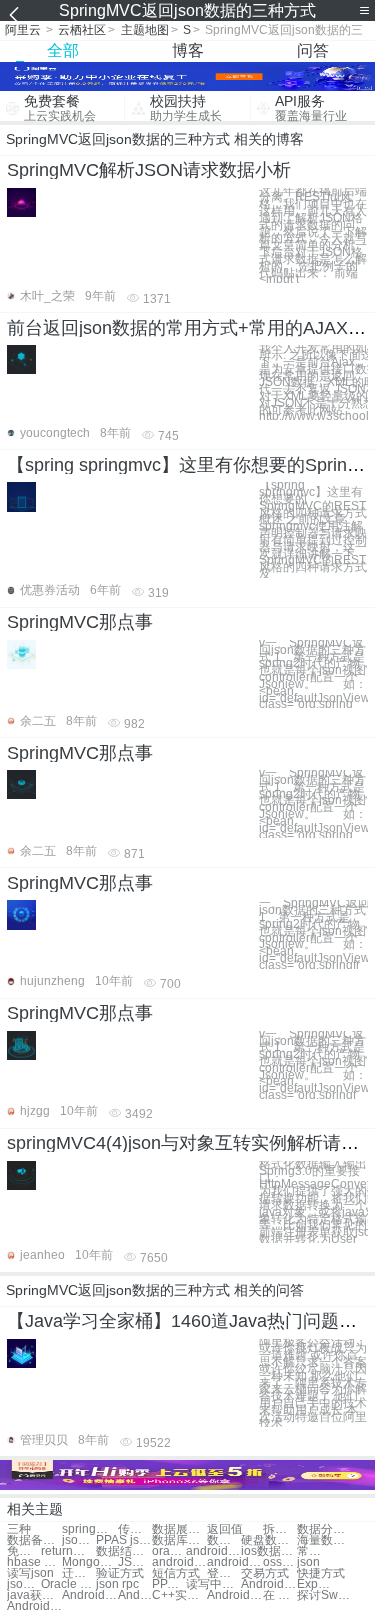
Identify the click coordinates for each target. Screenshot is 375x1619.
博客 (188, 50)
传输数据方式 (135, 1529)
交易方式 (265, 1573)
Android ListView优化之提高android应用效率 (268, 1584)
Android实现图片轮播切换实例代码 (234, 1595)
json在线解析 (24, 1584)
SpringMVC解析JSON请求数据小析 (149, 170)
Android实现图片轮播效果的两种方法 (34, 1606)
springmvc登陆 (89, 1529)
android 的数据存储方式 (234, 1562)
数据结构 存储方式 (224, 1540)
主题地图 (145, 30)
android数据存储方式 (213, 1551)
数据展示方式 (179, 1529)
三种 (19, 1529)
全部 (63, 50)
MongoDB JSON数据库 (89, 1562)
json (308, 1562)
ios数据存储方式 (268, 1551)
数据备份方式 (34, 1540)
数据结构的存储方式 (123, 1551)
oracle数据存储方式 (169, 1551)
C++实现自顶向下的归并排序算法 (179, 1595)
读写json (30, 1573)
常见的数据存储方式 (314, 1551)
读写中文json (213, 1584)
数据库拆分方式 (179, 1540)
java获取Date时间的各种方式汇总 (34, 1595)
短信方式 (176, 1573)
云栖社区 (82, 30)
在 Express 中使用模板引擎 (280, 1595)
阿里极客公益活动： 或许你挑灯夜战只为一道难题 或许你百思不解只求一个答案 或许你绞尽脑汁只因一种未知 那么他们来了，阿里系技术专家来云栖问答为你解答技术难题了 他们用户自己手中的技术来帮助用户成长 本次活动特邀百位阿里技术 (313, 1383)
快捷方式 (321, 1573)
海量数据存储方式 (324, 1540)
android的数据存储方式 (179, 1562)
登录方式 (224, 1573)
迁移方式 (79, 1573)
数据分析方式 (324, 1529)
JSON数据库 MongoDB (135, 1562)
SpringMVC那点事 (80, 622)
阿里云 (23, 30)
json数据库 (79, 1540)
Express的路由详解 (314, 1584)
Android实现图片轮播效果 (135, 1595)
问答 (313, 50)
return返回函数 (68, 1551)
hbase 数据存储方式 (34, 1562)
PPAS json (169, 1584)
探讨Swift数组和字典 (324, 1595)
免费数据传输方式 (24, 1551)
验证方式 (120, 1573)
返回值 (225, 1529)
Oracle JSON (68, 1584)
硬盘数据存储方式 (268, 1540)
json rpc (117, 1584)
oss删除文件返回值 (280, 1562)
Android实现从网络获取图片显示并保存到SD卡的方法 (89, 1595)
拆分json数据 (280, 1529)
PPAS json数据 (123, 1540)
